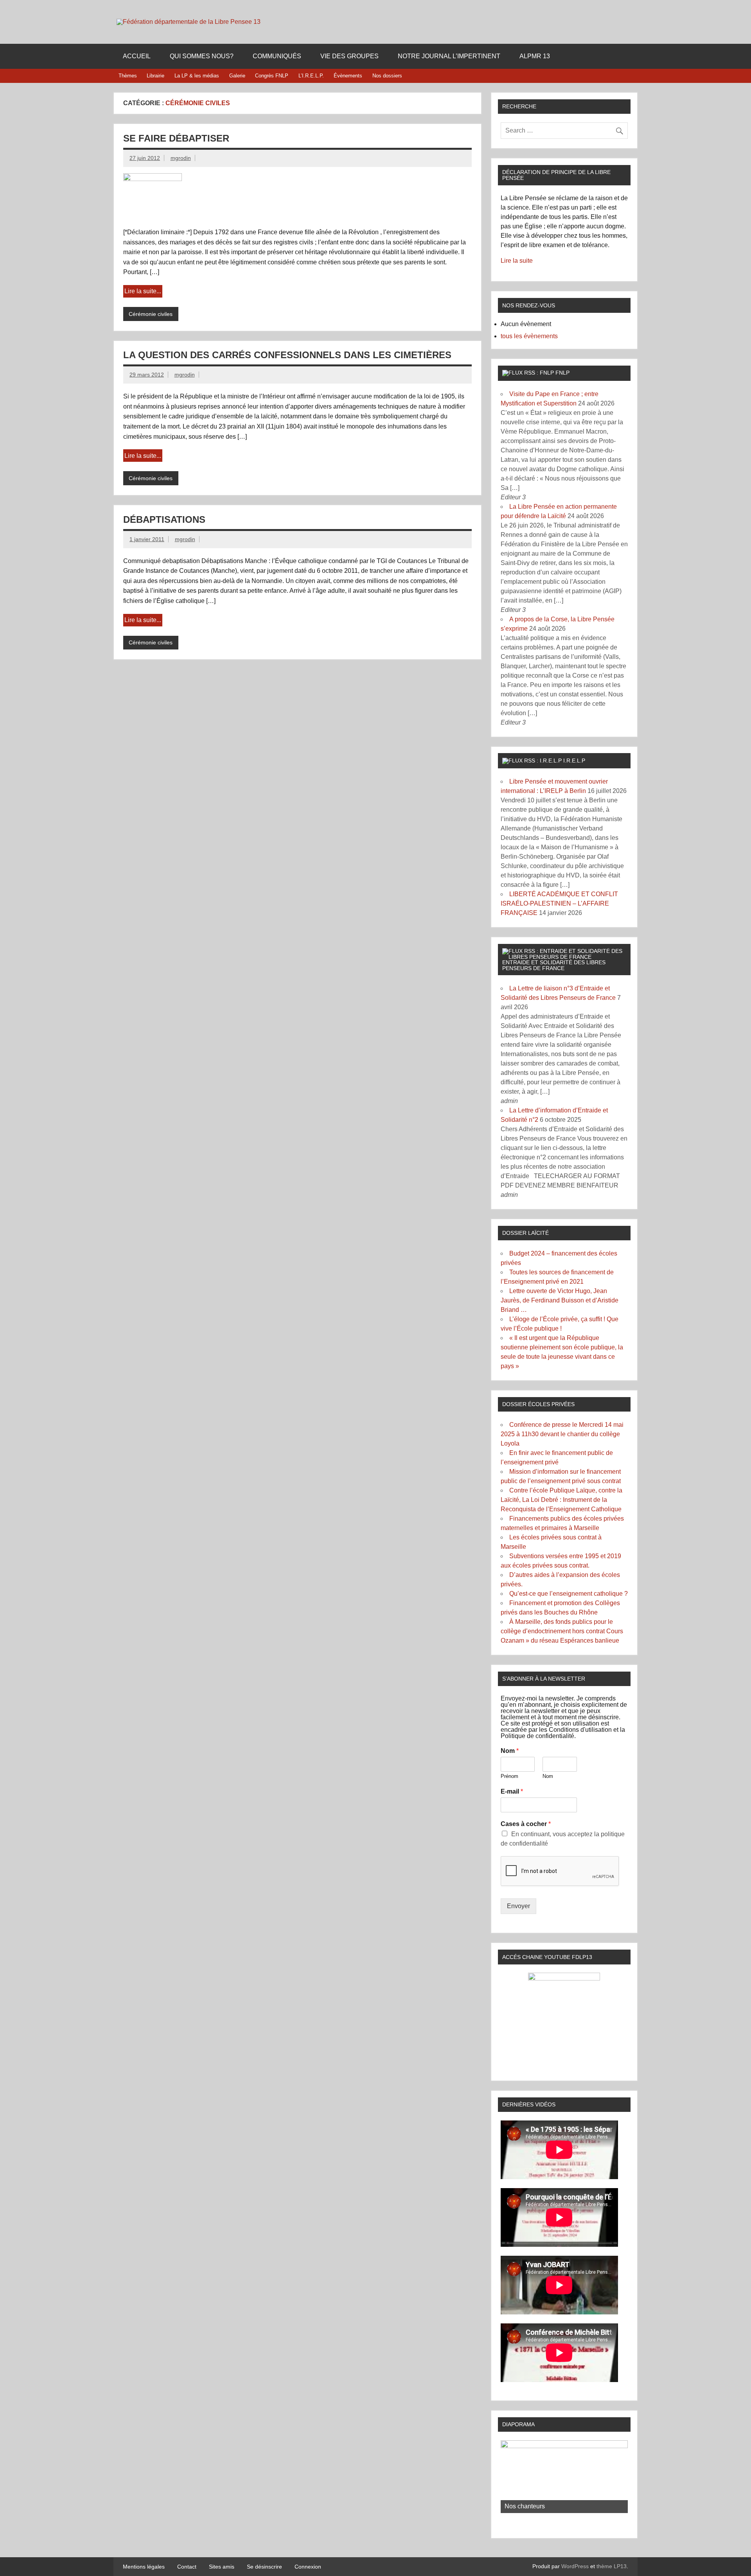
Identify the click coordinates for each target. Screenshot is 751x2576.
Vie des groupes (349, 56)
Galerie (237, 76)
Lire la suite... (143, 291)
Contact (187, 2567)
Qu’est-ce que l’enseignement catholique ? (569, 1594)
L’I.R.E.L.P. (311, 76)
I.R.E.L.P (574, 761)
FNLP (562, 373)
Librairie (155, 76)
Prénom (509, 1776)
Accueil (137, 56)
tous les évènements (529, 336)
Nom (510, 1751)
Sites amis (222, 2567)
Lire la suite (517, 261)
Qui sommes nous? (202, 56)
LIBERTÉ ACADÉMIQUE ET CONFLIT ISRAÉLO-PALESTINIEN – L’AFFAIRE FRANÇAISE (559, 903)
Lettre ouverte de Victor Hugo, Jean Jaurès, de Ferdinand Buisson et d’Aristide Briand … (560, 1300)
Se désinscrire (264, 2567)
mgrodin (181, 158)
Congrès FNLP (272, 76)
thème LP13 (612, 2566)
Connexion (308, 2567)
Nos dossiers (387, 76)
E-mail (512, 1791)
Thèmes (128, 76)
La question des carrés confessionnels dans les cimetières (287, 355)
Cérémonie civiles (151, 314)
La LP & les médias (197, 76)
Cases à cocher (526, 1824)
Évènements (348, 76)
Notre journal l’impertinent (449, 56)
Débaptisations (164, 519)
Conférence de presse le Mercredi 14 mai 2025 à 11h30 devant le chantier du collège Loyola (562, 1434)
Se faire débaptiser (176, 138)
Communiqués (277, 56)
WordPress (575, 2566)
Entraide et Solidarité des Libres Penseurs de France (554, 965)
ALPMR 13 (535, 56)
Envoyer (518, 1906)
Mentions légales (144, 2567)
